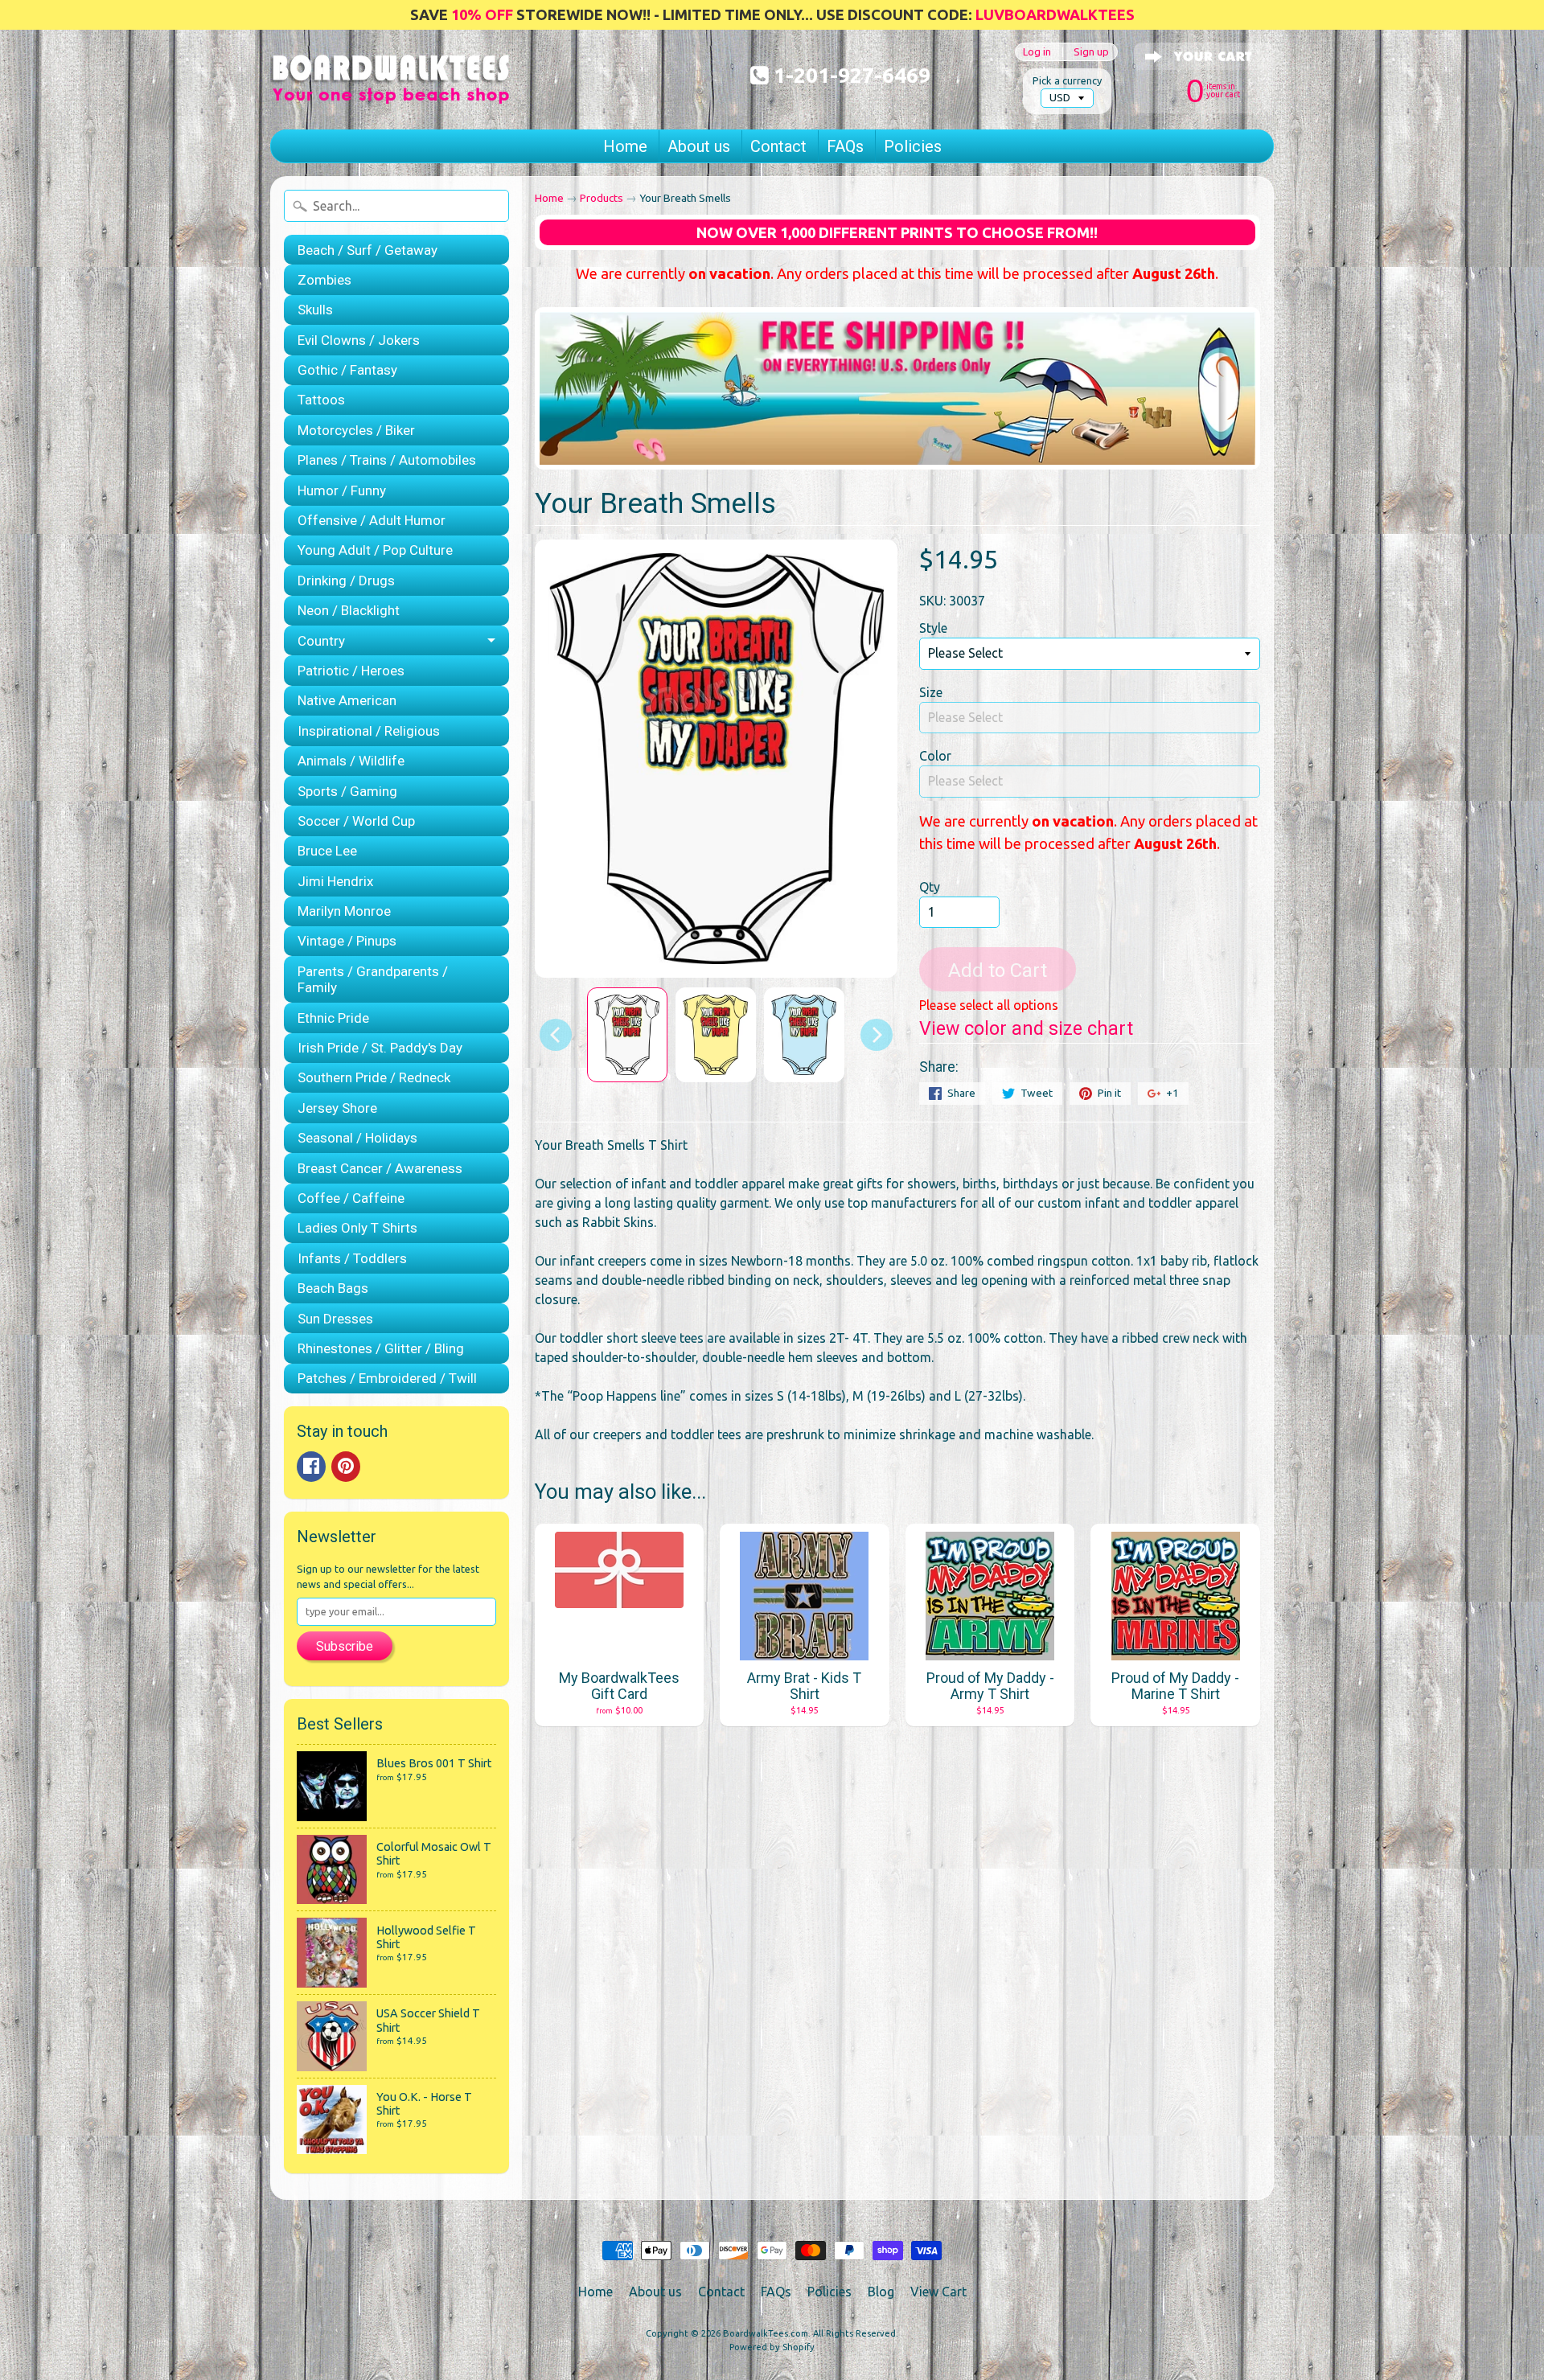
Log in (1037, 52)
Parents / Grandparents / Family (373, 979)
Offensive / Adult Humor (372, 520)
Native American (347, 700)
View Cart (938, 2292)
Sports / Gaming (347, 791)
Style (933, 628)
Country (321, 641)
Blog (881, 2292)
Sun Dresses (335, 1319)
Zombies (324, 280)
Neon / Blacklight (349, 610)
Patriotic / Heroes (351, 671)
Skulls (315, 310)
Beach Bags (333, 1288)
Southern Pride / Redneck (374, 1077)
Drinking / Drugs (346, 581)
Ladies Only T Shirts (357, 1228)
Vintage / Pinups (347, 941)
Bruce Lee (327, 851)
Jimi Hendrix (335, 881)
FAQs (845, 146)
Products (602, 198)
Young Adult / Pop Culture (375, 550)
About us (699, 146)
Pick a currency (1067, 80)
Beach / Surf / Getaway (368, 250)
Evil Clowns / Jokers (359, 340)
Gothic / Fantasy (347, 370)
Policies (913, 146)
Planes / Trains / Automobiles (387, 460)
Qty (930, 887)
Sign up (1091, 52)
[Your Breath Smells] (627, 1035)
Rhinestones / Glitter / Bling (381, 1348)
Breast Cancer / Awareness (380, 1168)
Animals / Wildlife (351, 761)
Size (931, 692)
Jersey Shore (337, 1108)
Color (935, 756)
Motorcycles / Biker (356, 430)
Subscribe (345, 1646)
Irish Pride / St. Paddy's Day (380, 1048)
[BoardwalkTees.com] (391, 84)
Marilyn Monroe (344, 911)
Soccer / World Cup (356, 821)
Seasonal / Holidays (357, 1138)
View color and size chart (1026, 1028)
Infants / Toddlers (352, 1258)
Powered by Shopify (772, 2347)
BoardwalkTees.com (766, 2333)
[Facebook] (311, 1467)
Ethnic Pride (333, 1018)
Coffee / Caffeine (351, 1198)
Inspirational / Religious (369, 731)
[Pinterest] (346, 1467)
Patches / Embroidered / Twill (387, 1378)
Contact (778, 146)
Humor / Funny (342, 490)
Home (625, 146)
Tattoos (321, 400)
